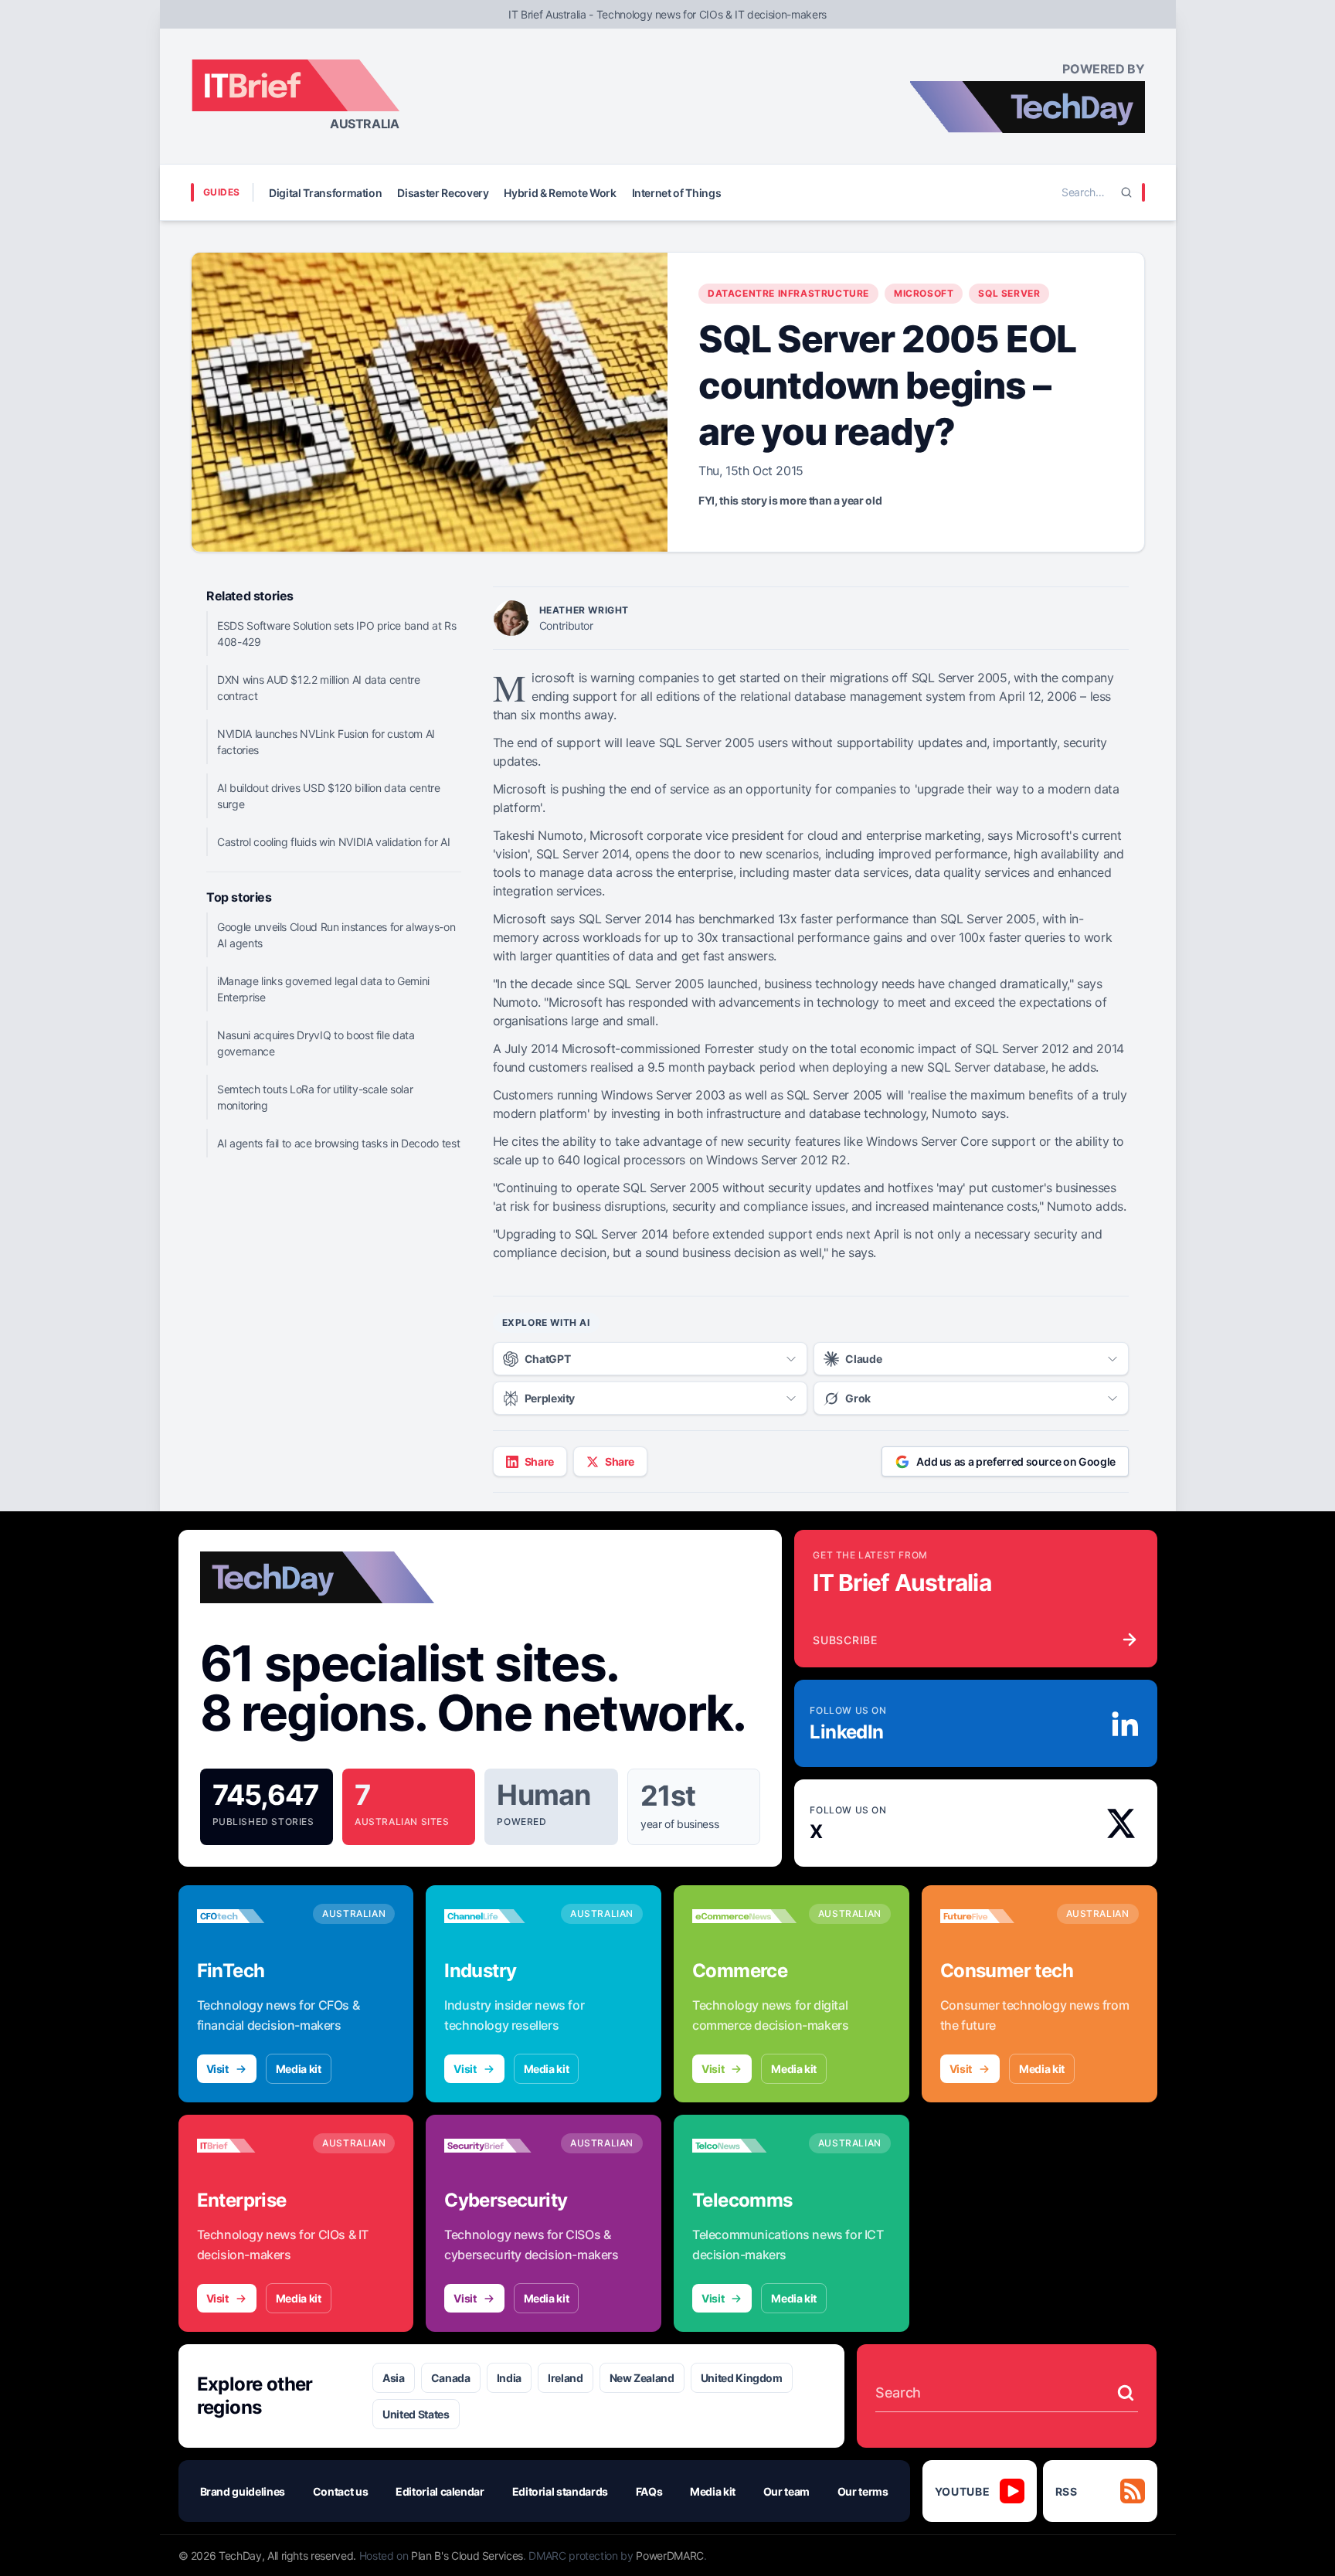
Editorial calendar (440, 2491)
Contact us (341, 2491)
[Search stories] (1126, 2393)
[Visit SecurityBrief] (496, 2146)
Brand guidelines (243, 2491)
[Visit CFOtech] (249, 1916)
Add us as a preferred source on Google (1016, 1461)
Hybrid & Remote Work (560, 193)
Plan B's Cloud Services (467, 2556)
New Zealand (642, 2378)
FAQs (649, 2491)
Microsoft (924, 293)
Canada (451, 2378)
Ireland (566, 2378)
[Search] (1126, 192)
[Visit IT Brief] (249, 2146)
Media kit (299, 2069)
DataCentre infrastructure (788, 293)
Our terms (863, 2491)
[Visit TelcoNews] (744, 2146)
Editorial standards (560, 2491)
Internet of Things (677, 193)
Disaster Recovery (443, 193)
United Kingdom (742, 2378)
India (509, 2378)
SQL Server (1009, 293)
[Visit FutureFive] (992, 1916)
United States (416, 2414)
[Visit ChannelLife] (496, 1916)
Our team (786, 2491)
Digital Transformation (325, 193)
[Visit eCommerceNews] (744, 1916)
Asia (394, 2378)
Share (539, 1461)
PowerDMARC (670, 2556)
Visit (217, 2069)
